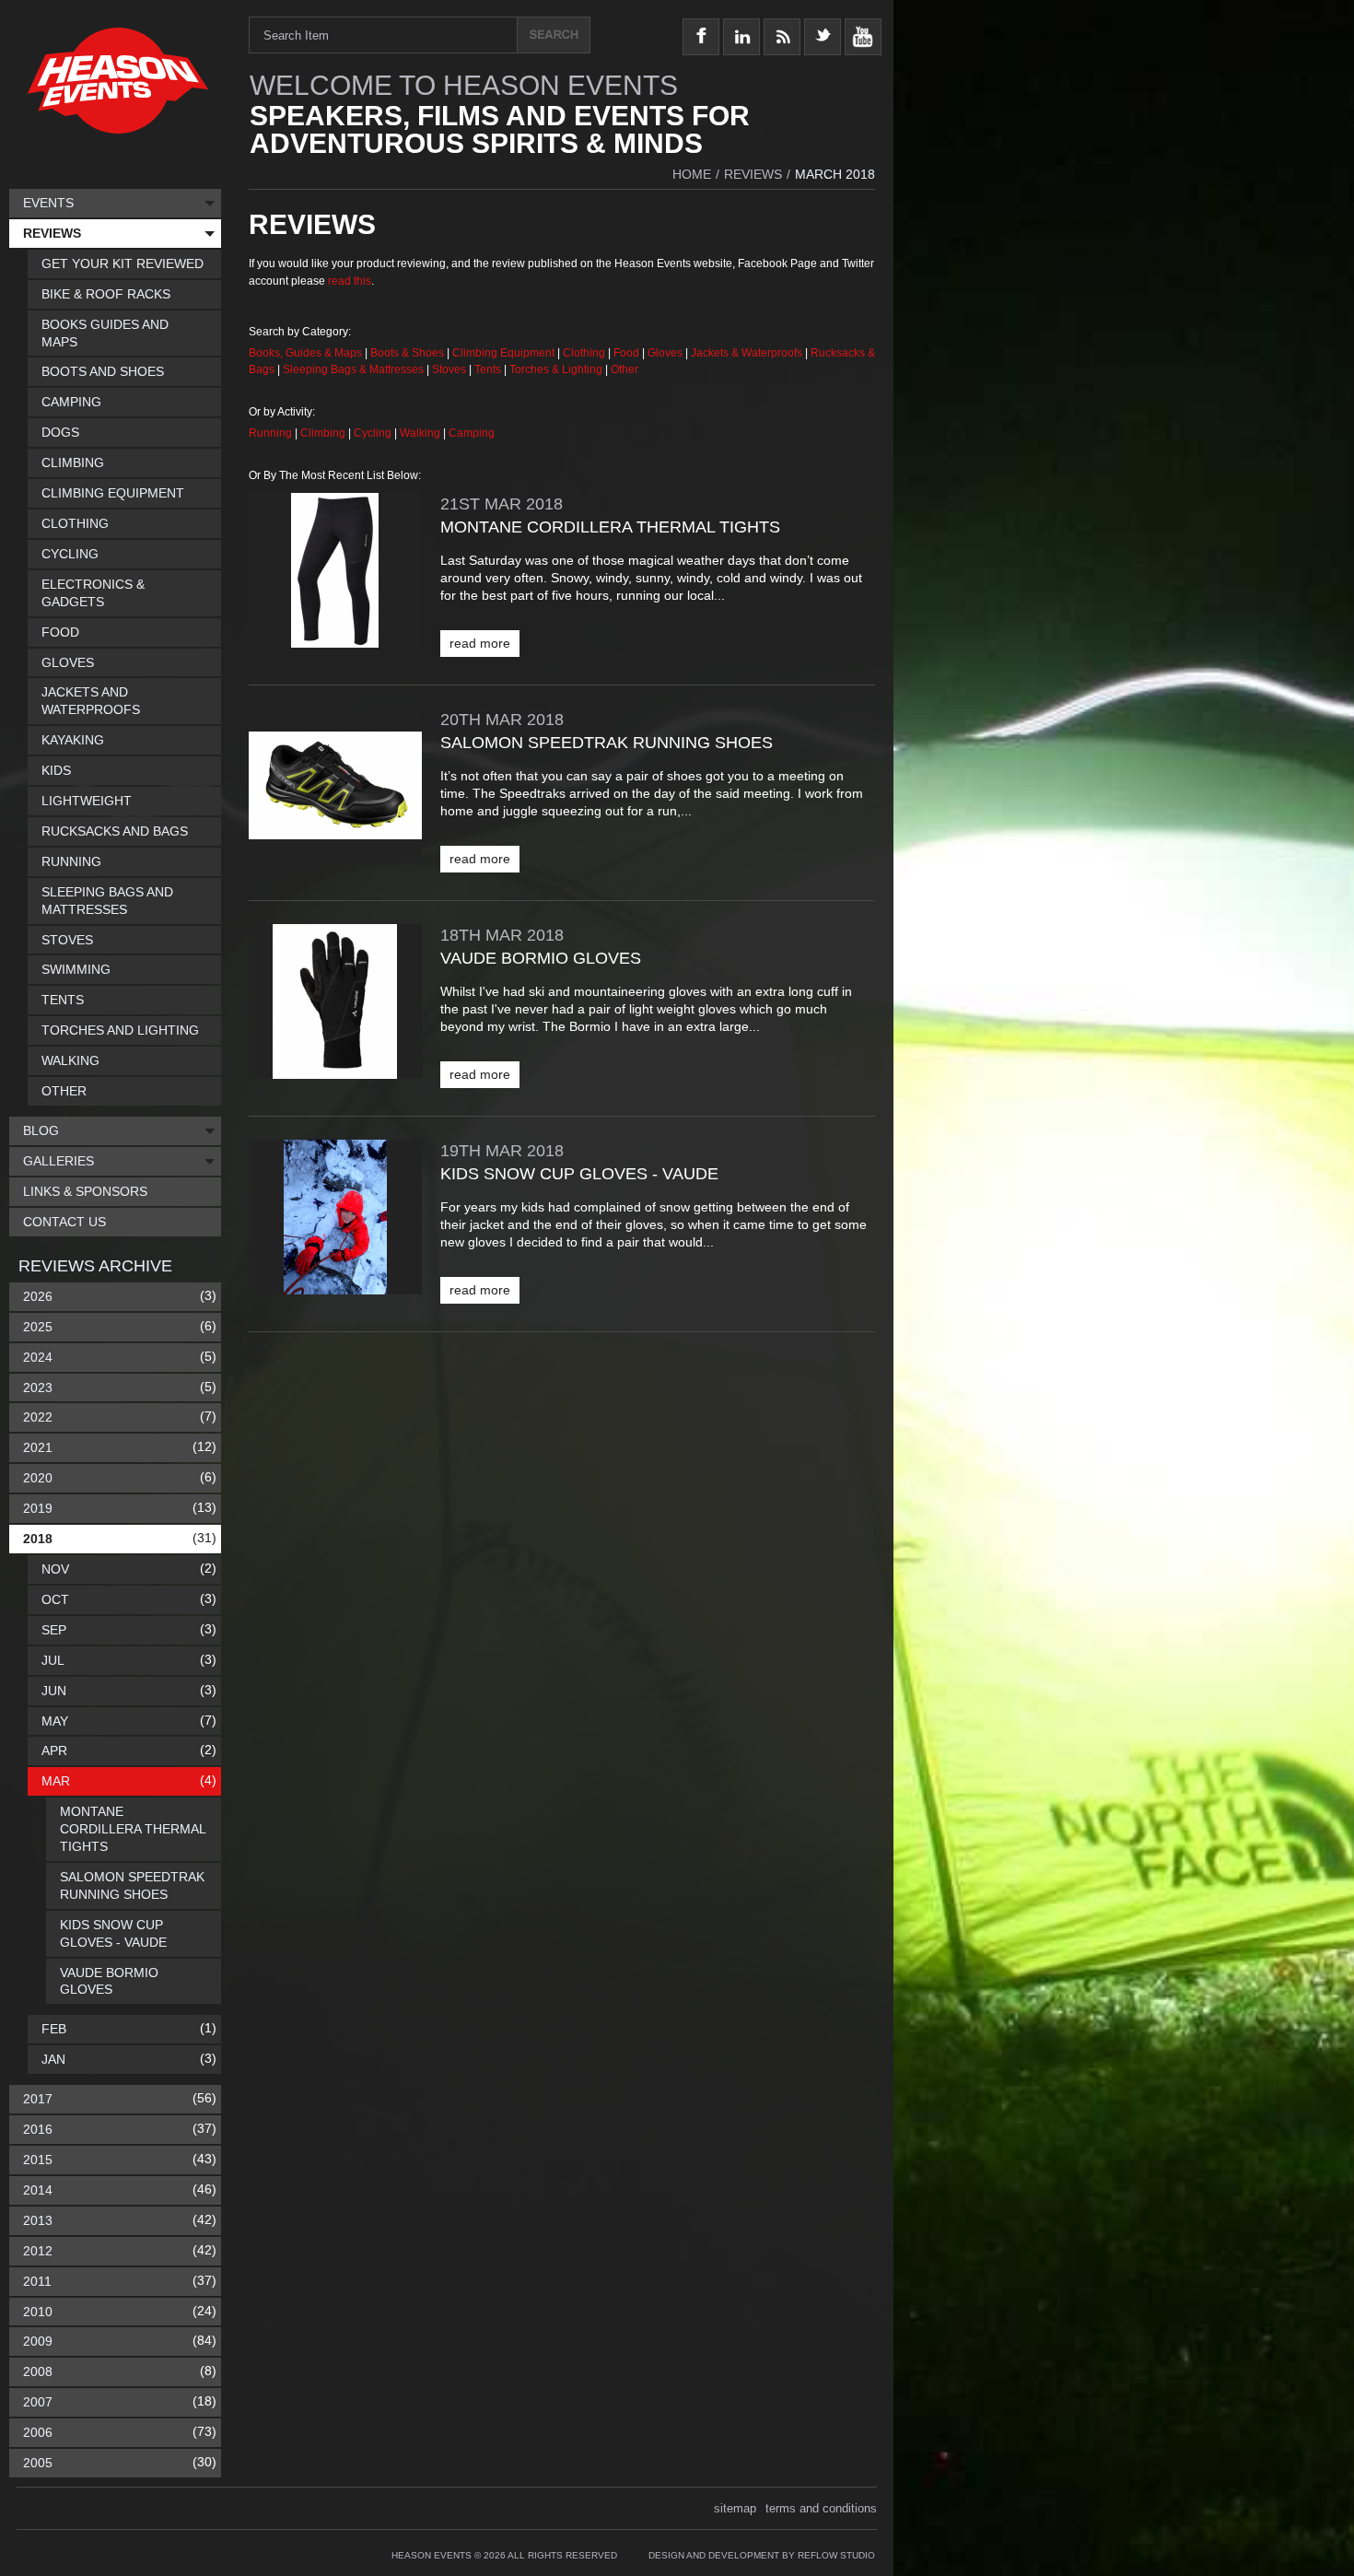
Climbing (324, 433)
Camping (472, 433)
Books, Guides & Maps (305, 353)
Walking (421, 433)
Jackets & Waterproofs (747, 353)
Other (624, 369)
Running (272, 433)
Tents (489, 369)
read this (350, 281)
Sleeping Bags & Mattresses (353, 369)
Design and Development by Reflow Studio (762, 2555)
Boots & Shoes (407, 353)
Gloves (665, 353)
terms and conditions (821, 2508)
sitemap (735, 2508)
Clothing (585, 353)
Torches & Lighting (556, 369)
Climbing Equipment (503, 353)
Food (628, 353)
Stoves (450, 369)
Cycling (374, 433)
